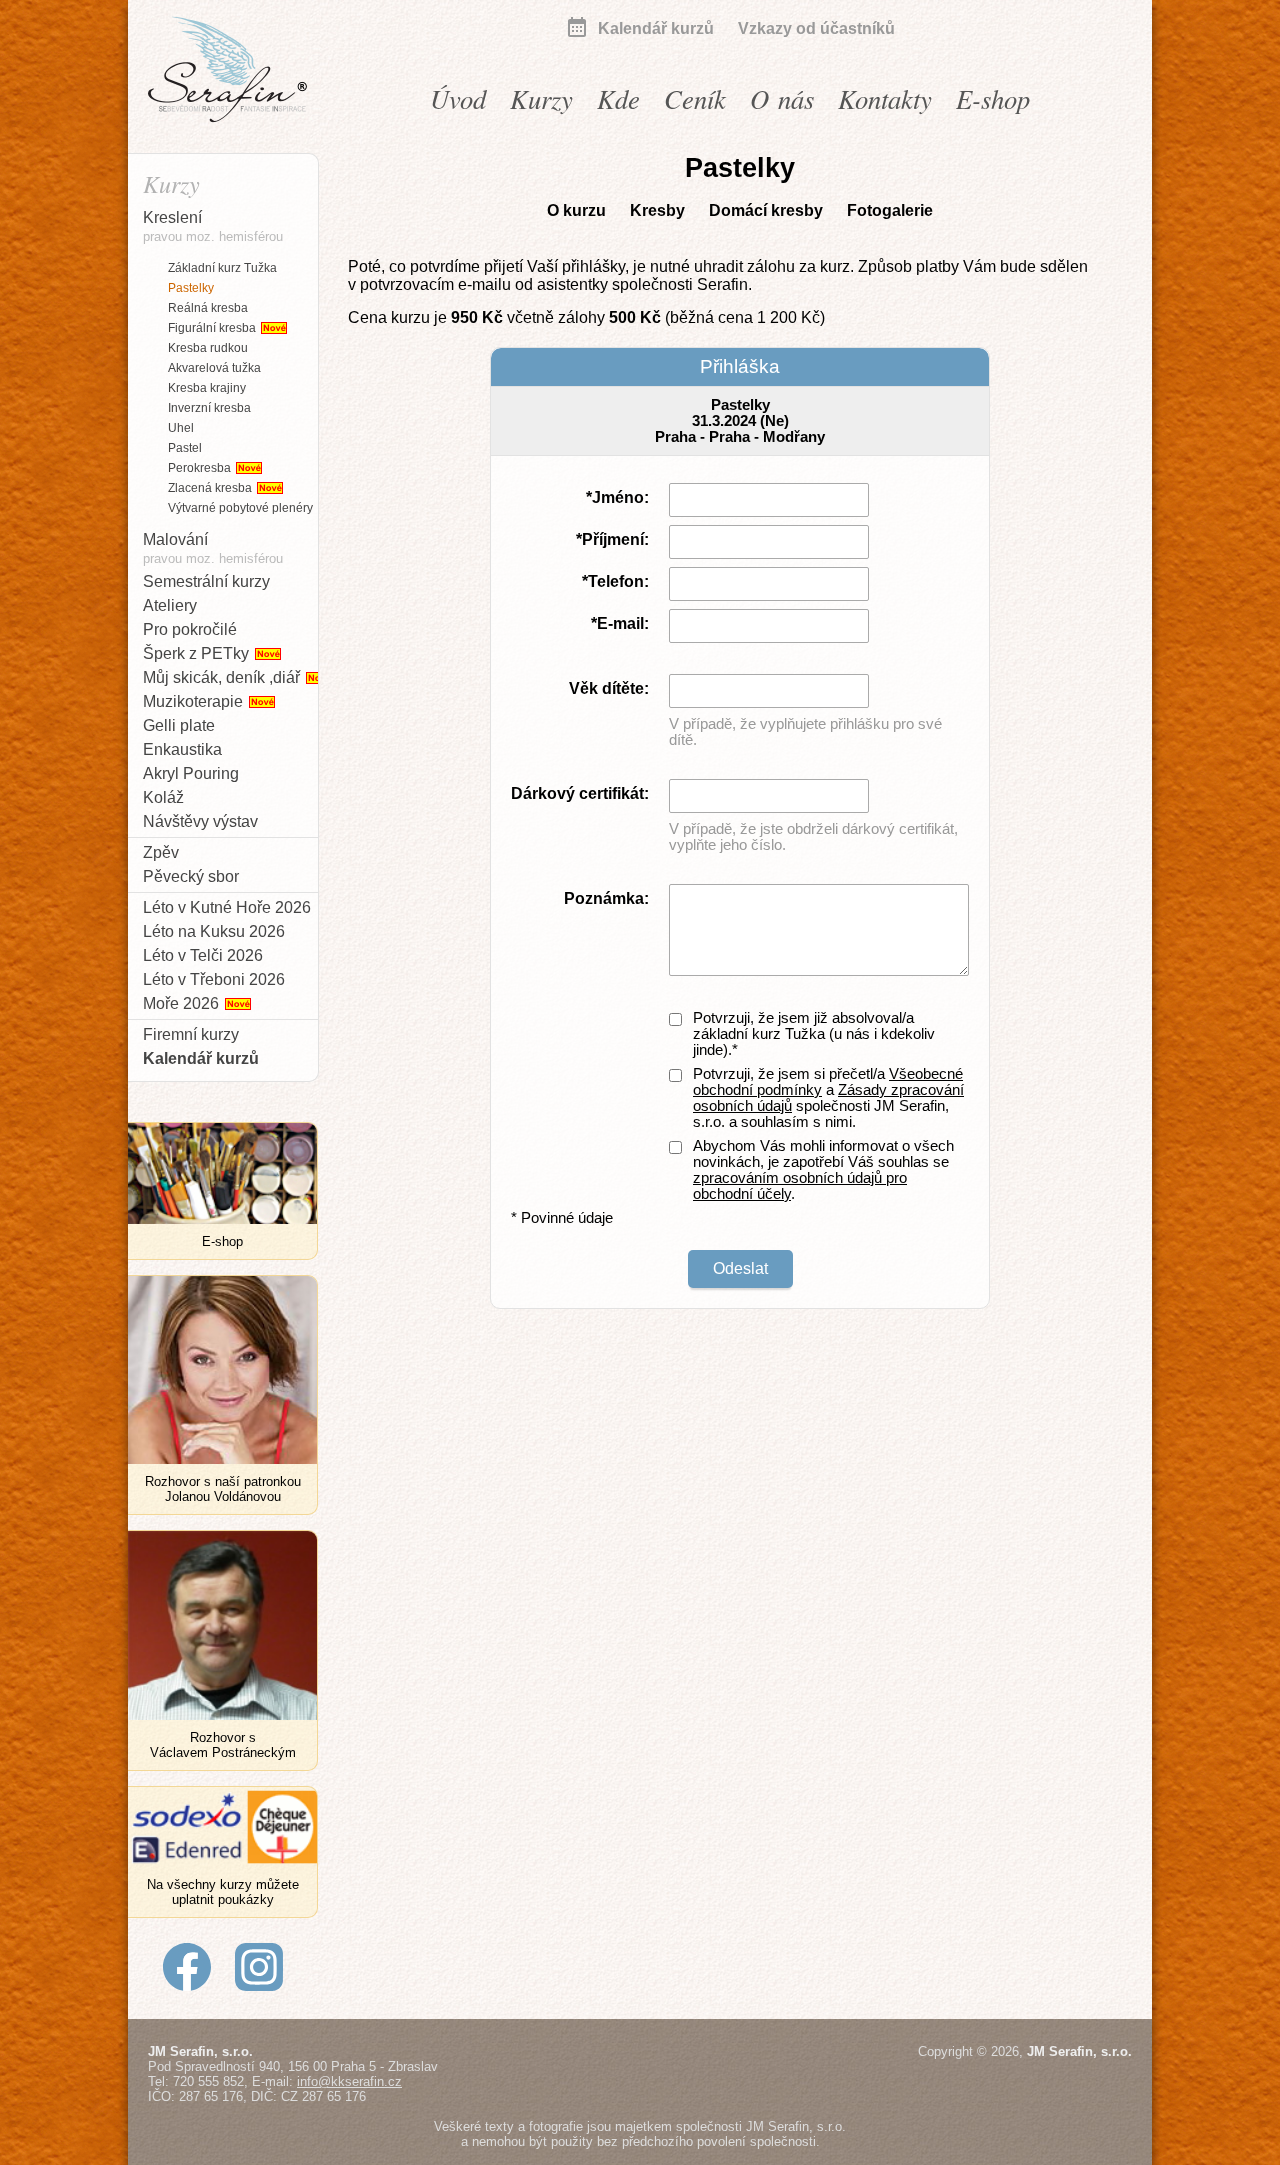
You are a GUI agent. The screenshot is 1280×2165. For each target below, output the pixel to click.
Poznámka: (606, 898)
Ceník (695, 98)
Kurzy (541, 98)
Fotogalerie (890, 210)
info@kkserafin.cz (349, 2081)
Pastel (185, 448)
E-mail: (623, 623)
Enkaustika (182, 749)
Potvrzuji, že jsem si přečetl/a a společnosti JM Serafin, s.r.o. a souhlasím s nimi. (828, 1098)
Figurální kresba (213, 328)
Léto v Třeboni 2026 (214, 979)
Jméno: (620, 497)
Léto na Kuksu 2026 (214, 931)
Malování (213, 548)
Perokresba (201, 468)
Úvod (458, 98)
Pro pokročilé (190, 629)
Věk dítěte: (609, 688)
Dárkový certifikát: (580, 793)
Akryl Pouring (191, 773)
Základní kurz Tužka (222, 268)
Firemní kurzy (191, 1034)
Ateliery (170, 605)
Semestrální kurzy (206, 581)
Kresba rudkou (208, 348)
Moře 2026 (183, 1003)
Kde (618, 98)
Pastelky (191, 288)
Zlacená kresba (211, 488)
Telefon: (618, 581)
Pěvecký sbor (191, 876)
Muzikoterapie (195, 701)
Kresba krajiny (207, 388)
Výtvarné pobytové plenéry (240, 508)
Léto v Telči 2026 (203, 955)
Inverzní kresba (209, 408)
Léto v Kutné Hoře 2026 (227, 907)
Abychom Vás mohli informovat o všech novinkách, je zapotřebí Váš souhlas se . (823, 1170)
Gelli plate (179, 725)
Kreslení (213, 226)
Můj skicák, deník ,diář (223, 677)
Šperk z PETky (198, 653)
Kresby (657, 210)
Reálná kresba (208, 308)
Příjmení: (615, 539)
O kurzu (576, 210)
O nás (782, 98)
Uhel (181, 428)
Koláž (163, 797)
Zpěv (161, 852)
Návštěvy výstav (200, 821)
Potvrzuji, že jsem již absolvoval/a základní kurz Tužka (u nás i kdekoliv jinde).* (814, 1034)
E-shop (993, 98)
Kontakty (885, 98)
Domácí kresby (766, 210)
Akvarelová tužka (214, 368)
